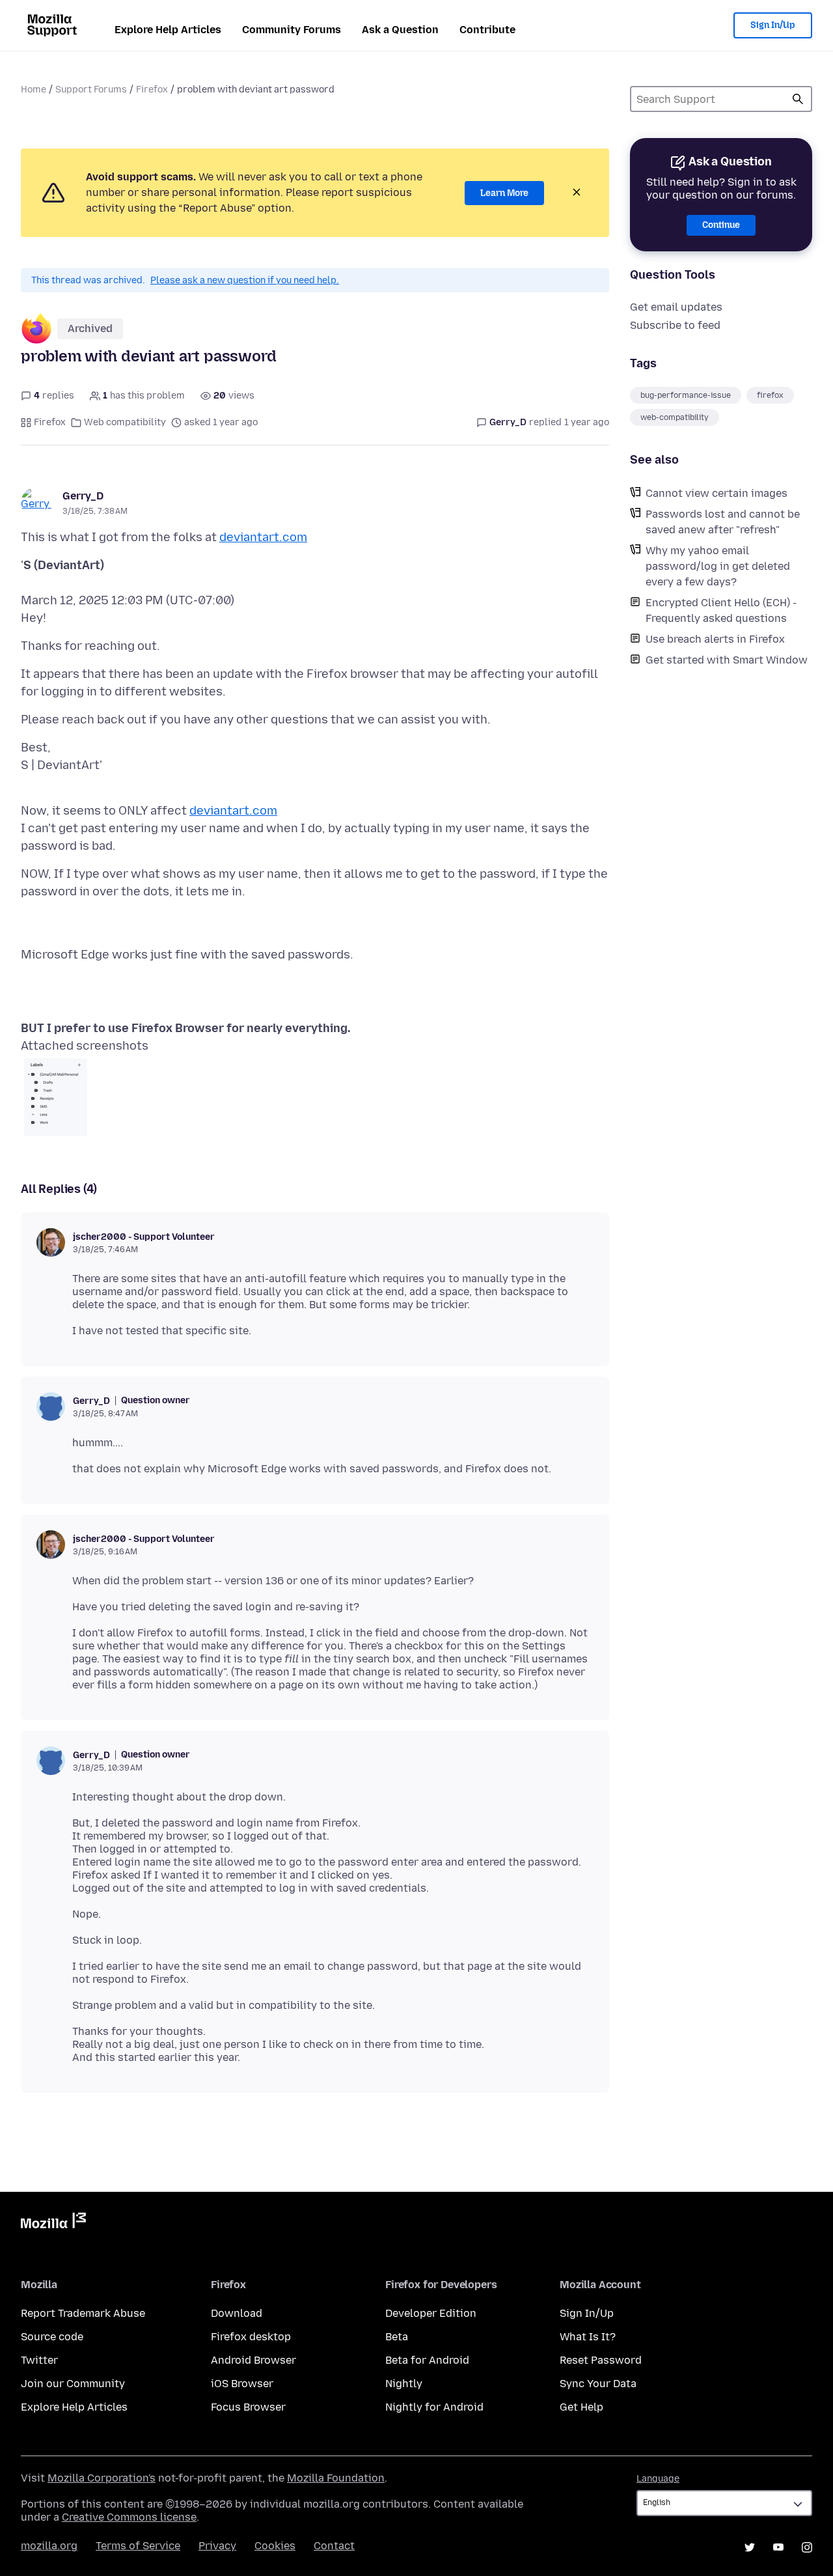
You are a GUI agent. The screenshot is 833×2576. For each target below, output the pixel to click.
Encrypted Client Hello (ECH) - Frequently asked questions (721, 610)
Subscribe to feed (675, 325)
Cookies (275, 2546)
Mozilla (53, 2223)
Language (658, 2479)
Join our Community (73, 2384)
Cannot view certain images (717, 493)
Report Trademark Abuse (83, 2313)
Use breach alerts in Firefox (715, 639)
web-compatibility (675, 417)
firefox (770, 395)
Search (798, 99)
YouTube (778, 2547)
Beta (397, 2337)
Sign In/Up (773, 25)
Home (34, 90)
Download (237, 2313)
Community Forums (292, 30)
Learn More (504, 193)
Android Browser (253, 2360)
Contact (334, 2546)
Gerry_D (83, 496)
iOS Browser (242, 2384)
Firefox (152, 90)
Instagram (807, 2547)
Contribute (487, 30)
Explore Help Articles (168, 30)
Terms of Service (138, 2546)
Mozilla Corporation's (102, 2478)
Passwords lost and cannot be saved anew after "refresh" (723, 522)
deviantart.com (263, 537)
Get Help (581, 2407)
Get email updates (676, 307)
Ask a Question (400, 30)
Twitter (39, 2360)
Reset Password (601, 2360)
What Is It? (588, 2337)
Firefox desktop (251, 2337)
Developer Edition (431, 2313)
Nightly (404, 2384)
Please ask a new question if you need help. (245, 280)
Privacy (217, 2546)
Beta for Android (427, 2360)
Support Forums (91, 90)
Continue (721, 225)
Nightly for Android (434, 2407)
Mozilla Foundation (336, 2478)
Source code (52, 2337)
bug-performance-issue (686, 395)
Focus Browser (248, 2407)
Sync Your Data (598, 2384)
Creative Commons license (129, 2517)
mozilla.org (49, 2546)
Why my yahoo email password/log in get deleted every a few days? (718, 566)
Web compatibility (125, 422)
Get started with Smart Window (727, 660)
